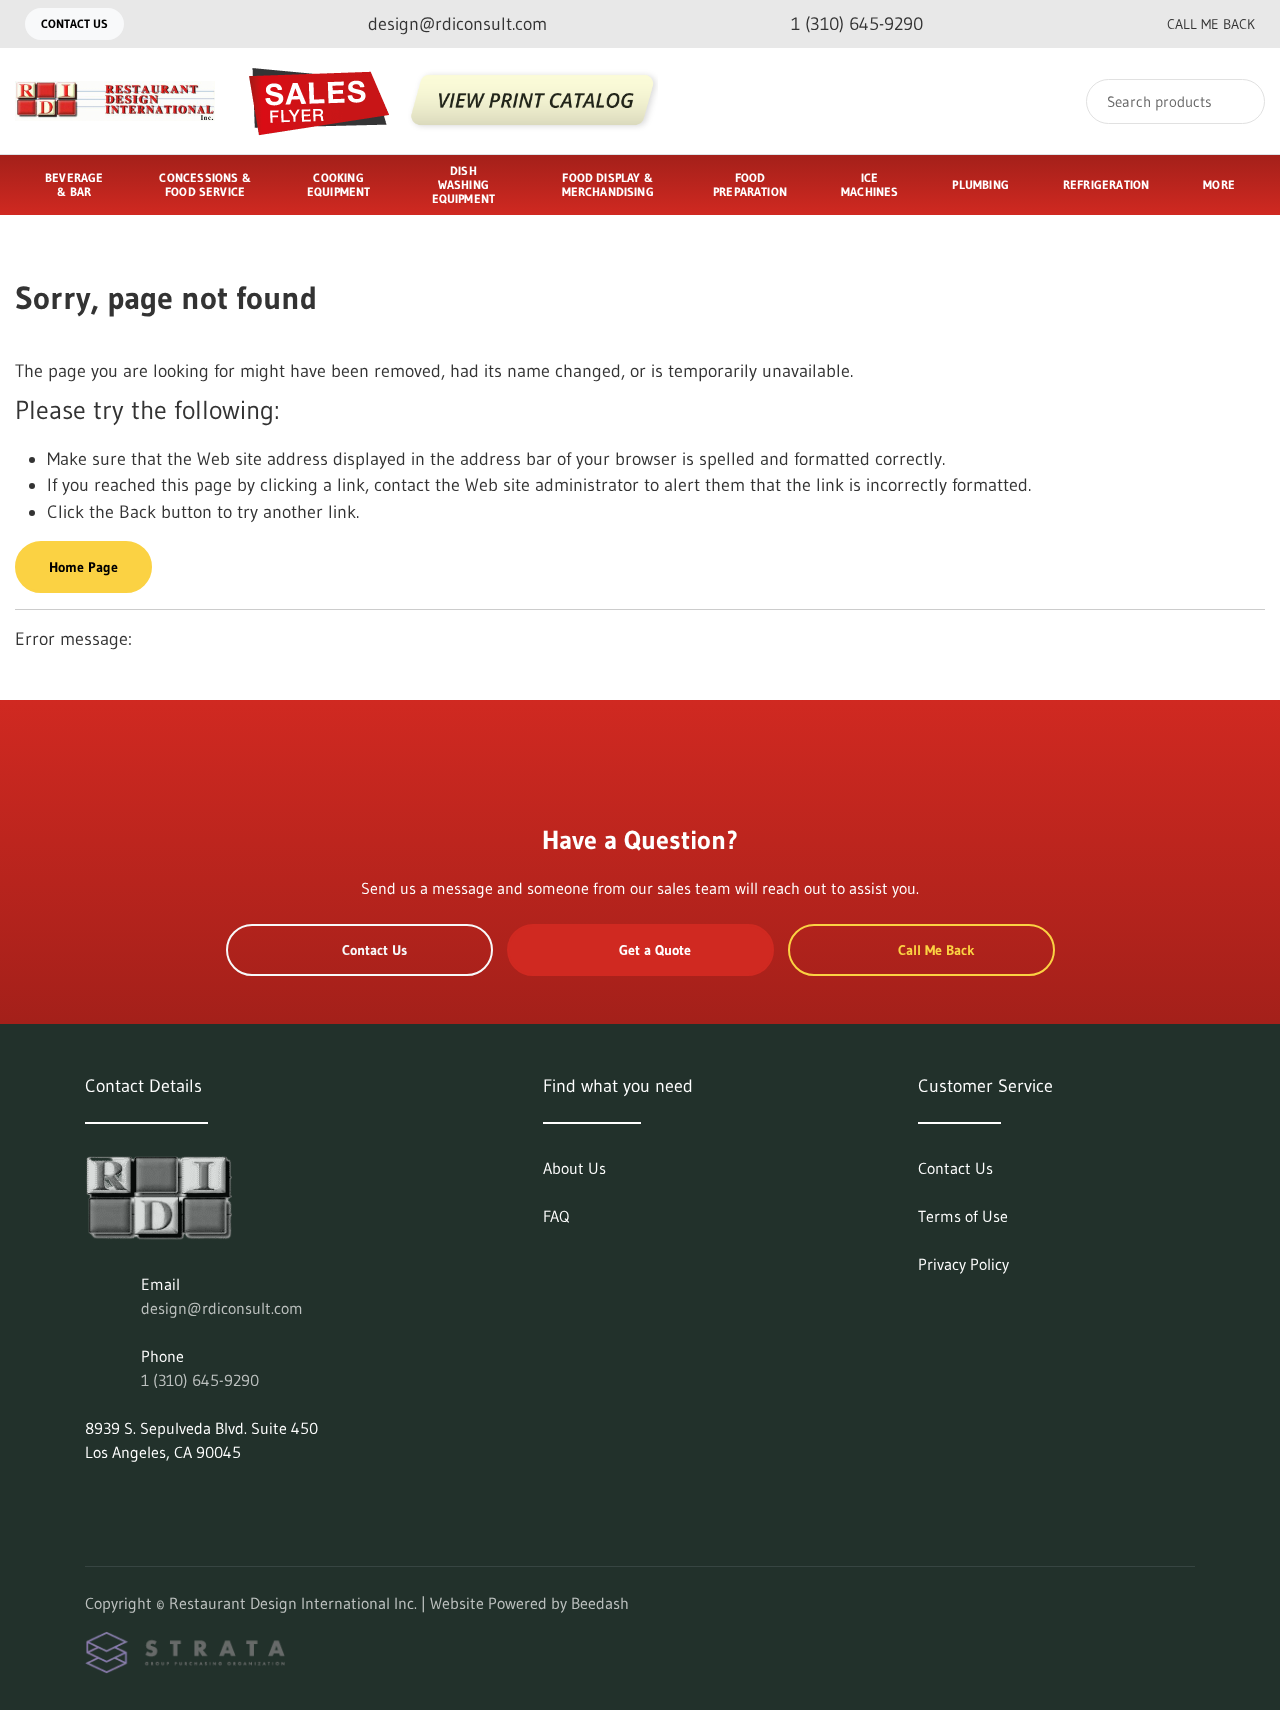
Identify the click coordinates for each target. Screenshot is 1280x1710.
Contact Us (74, 23)
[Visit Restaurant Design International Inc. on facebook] (136, 1500)
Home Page (83, 567)
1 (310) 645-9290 (200, 1380)
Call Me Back (1211, 24)
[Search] (1236, 101)
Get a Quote (655, 950)
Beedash (600, 1603)
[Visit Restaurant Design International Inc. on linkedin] (94, 1500)
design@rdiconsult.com (222, 1308)
